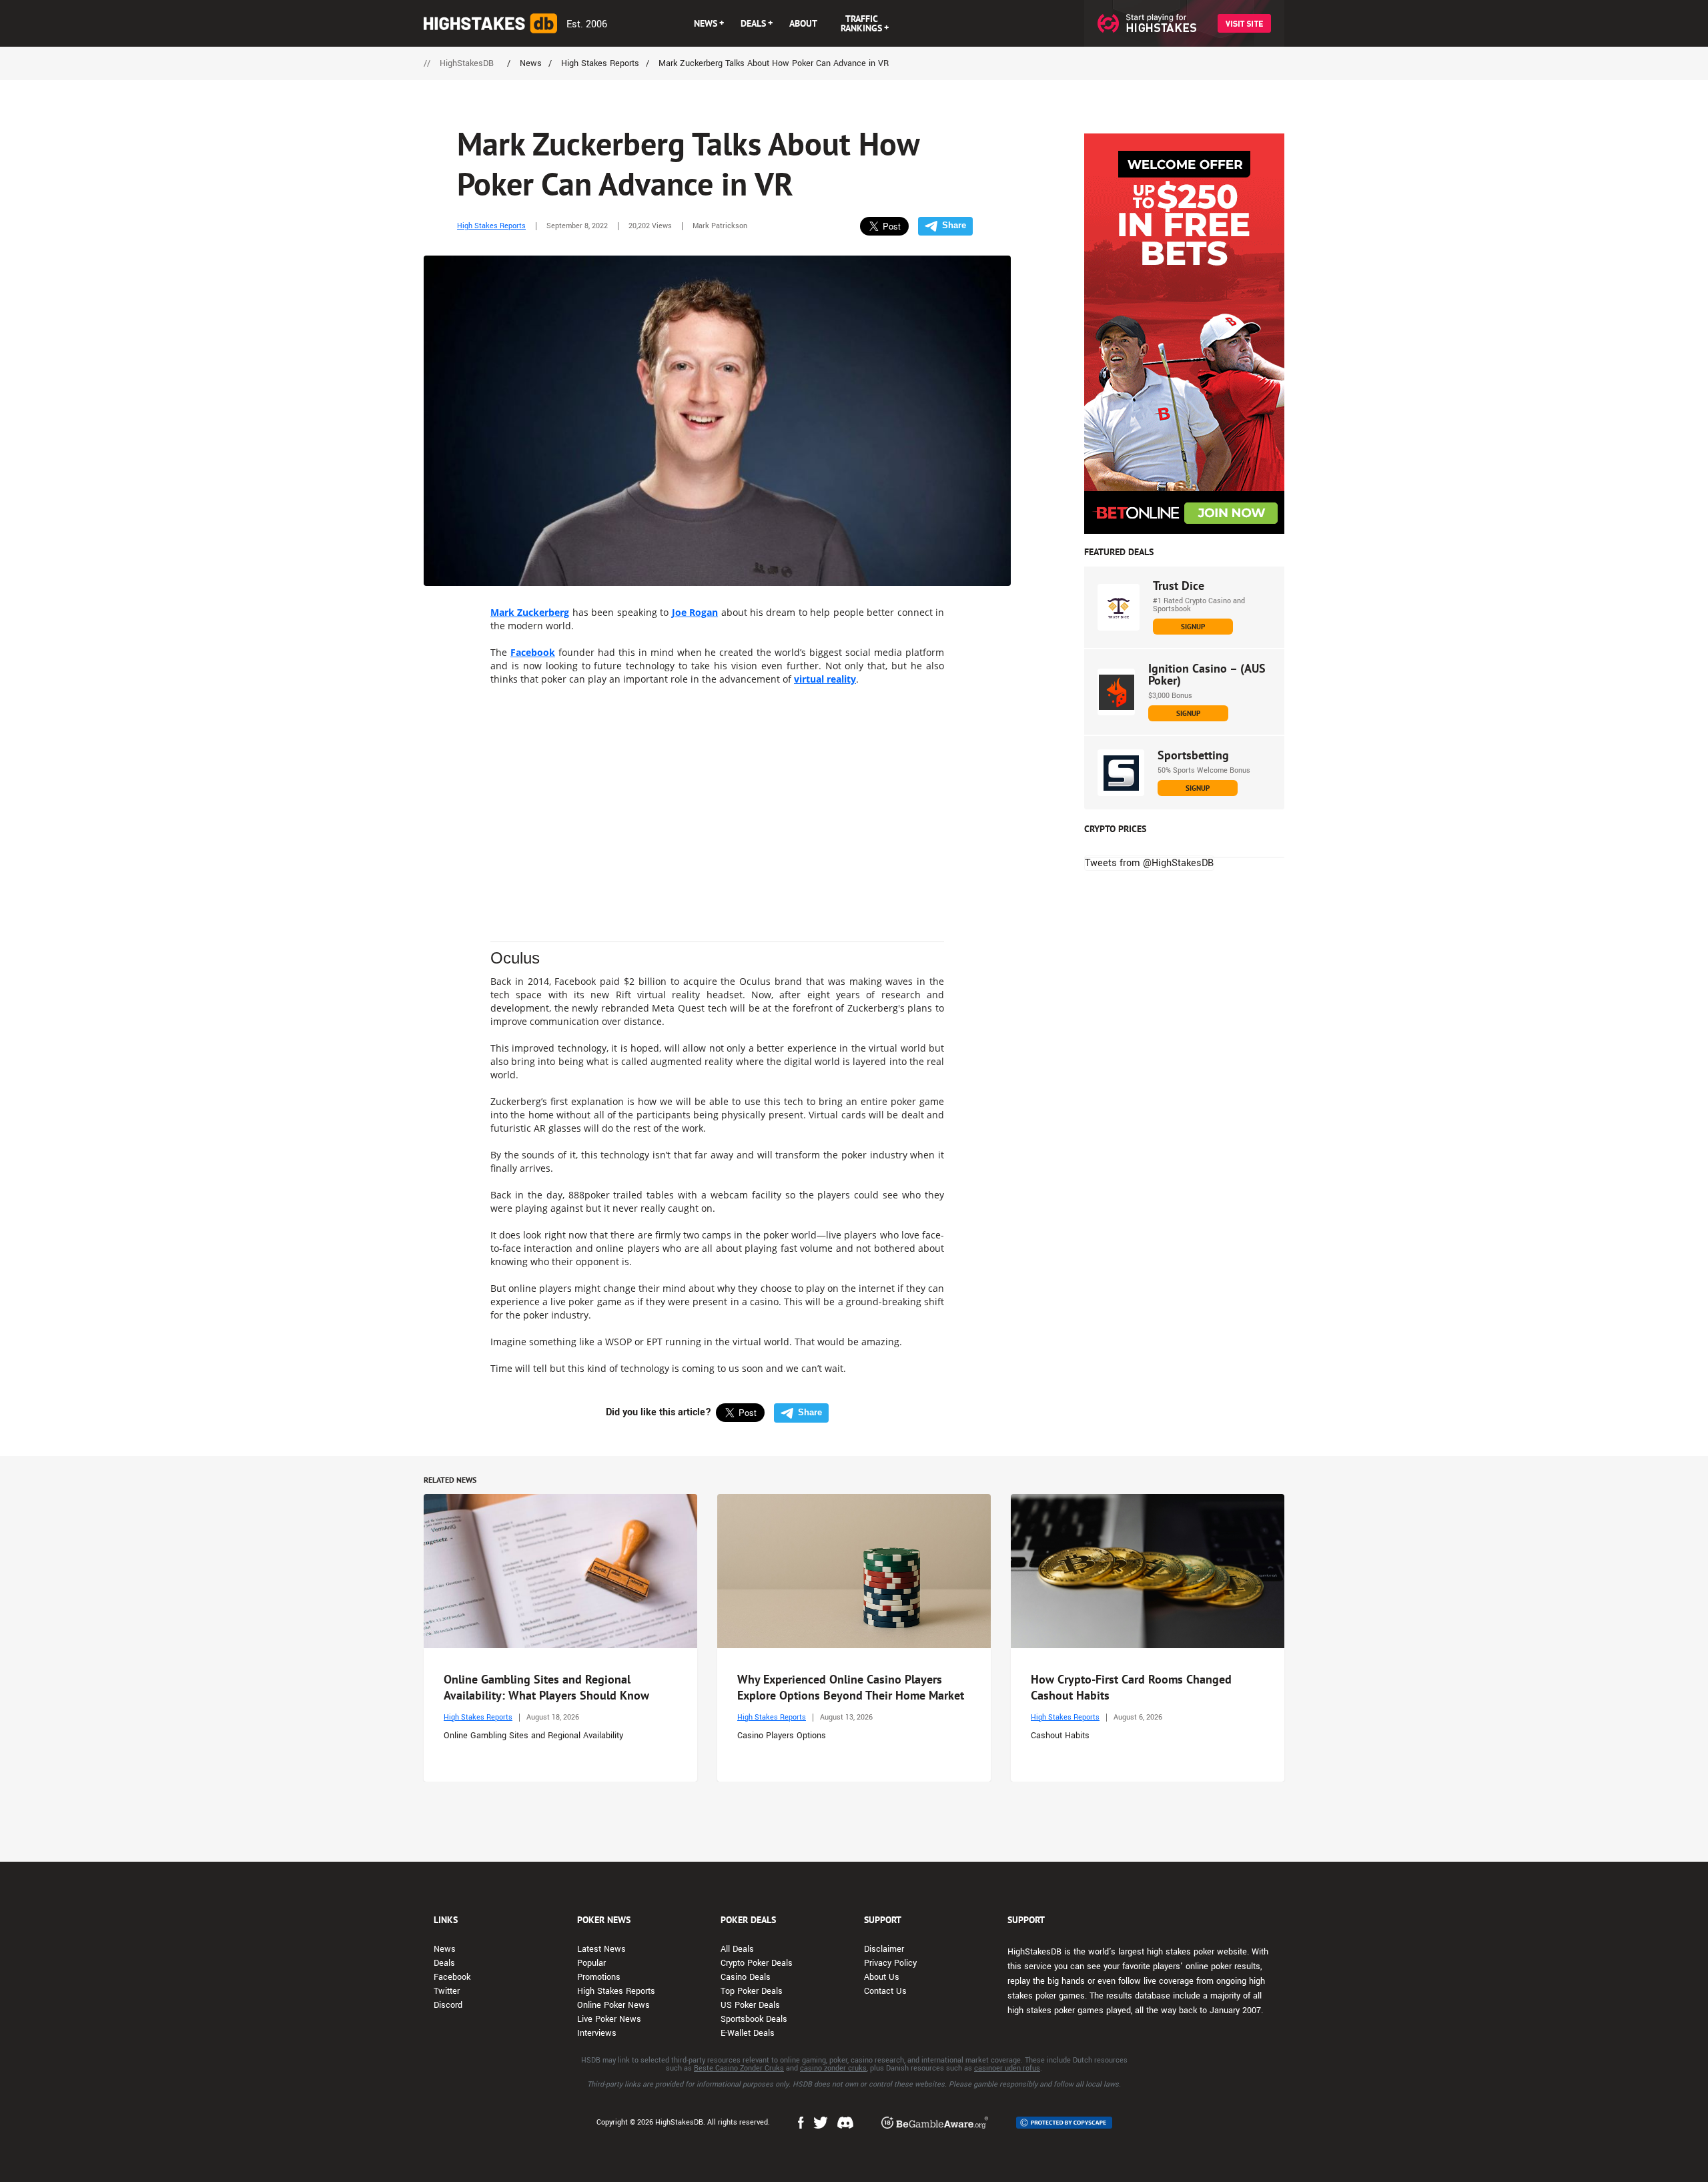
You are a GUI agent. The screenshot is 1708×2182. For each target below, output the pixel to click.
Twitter (447, 1991)
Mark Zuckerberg (530, 612)
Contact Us (885, 1991)
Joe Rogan (695, 612)
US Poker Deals (750, 2005)
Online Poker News (613, 2005)
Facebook (533, 652)
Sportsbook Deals (754, 2019)
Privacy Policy (890, 1963)
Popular (591, 1963)
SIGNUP (1193, 627)
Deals (444, 1963)
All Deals (737, 1949)
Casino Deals (746, 1977)
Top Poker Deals (752, 1991)
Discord (448, 2005)
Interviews (597, 2033)
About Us (882, 1977)
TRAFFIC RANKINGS (861, 23)
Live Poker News (609, 2019)
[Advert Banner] (1184, 334)
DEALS (753, 23)
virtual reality (825, 679)
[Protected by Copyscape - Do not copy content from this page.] (1064, 2123)
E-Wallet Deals (748, 2033)
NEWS (706, 23)
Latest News (601, 1949)
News (445, 1949)
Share (954, 225)
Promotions (599, 1977)
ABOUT (803, 23)
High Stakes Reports (491, 226)
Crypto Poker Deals (757, 1963)
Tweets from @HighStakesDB (1149, 863)
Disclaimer (884, 1949)
